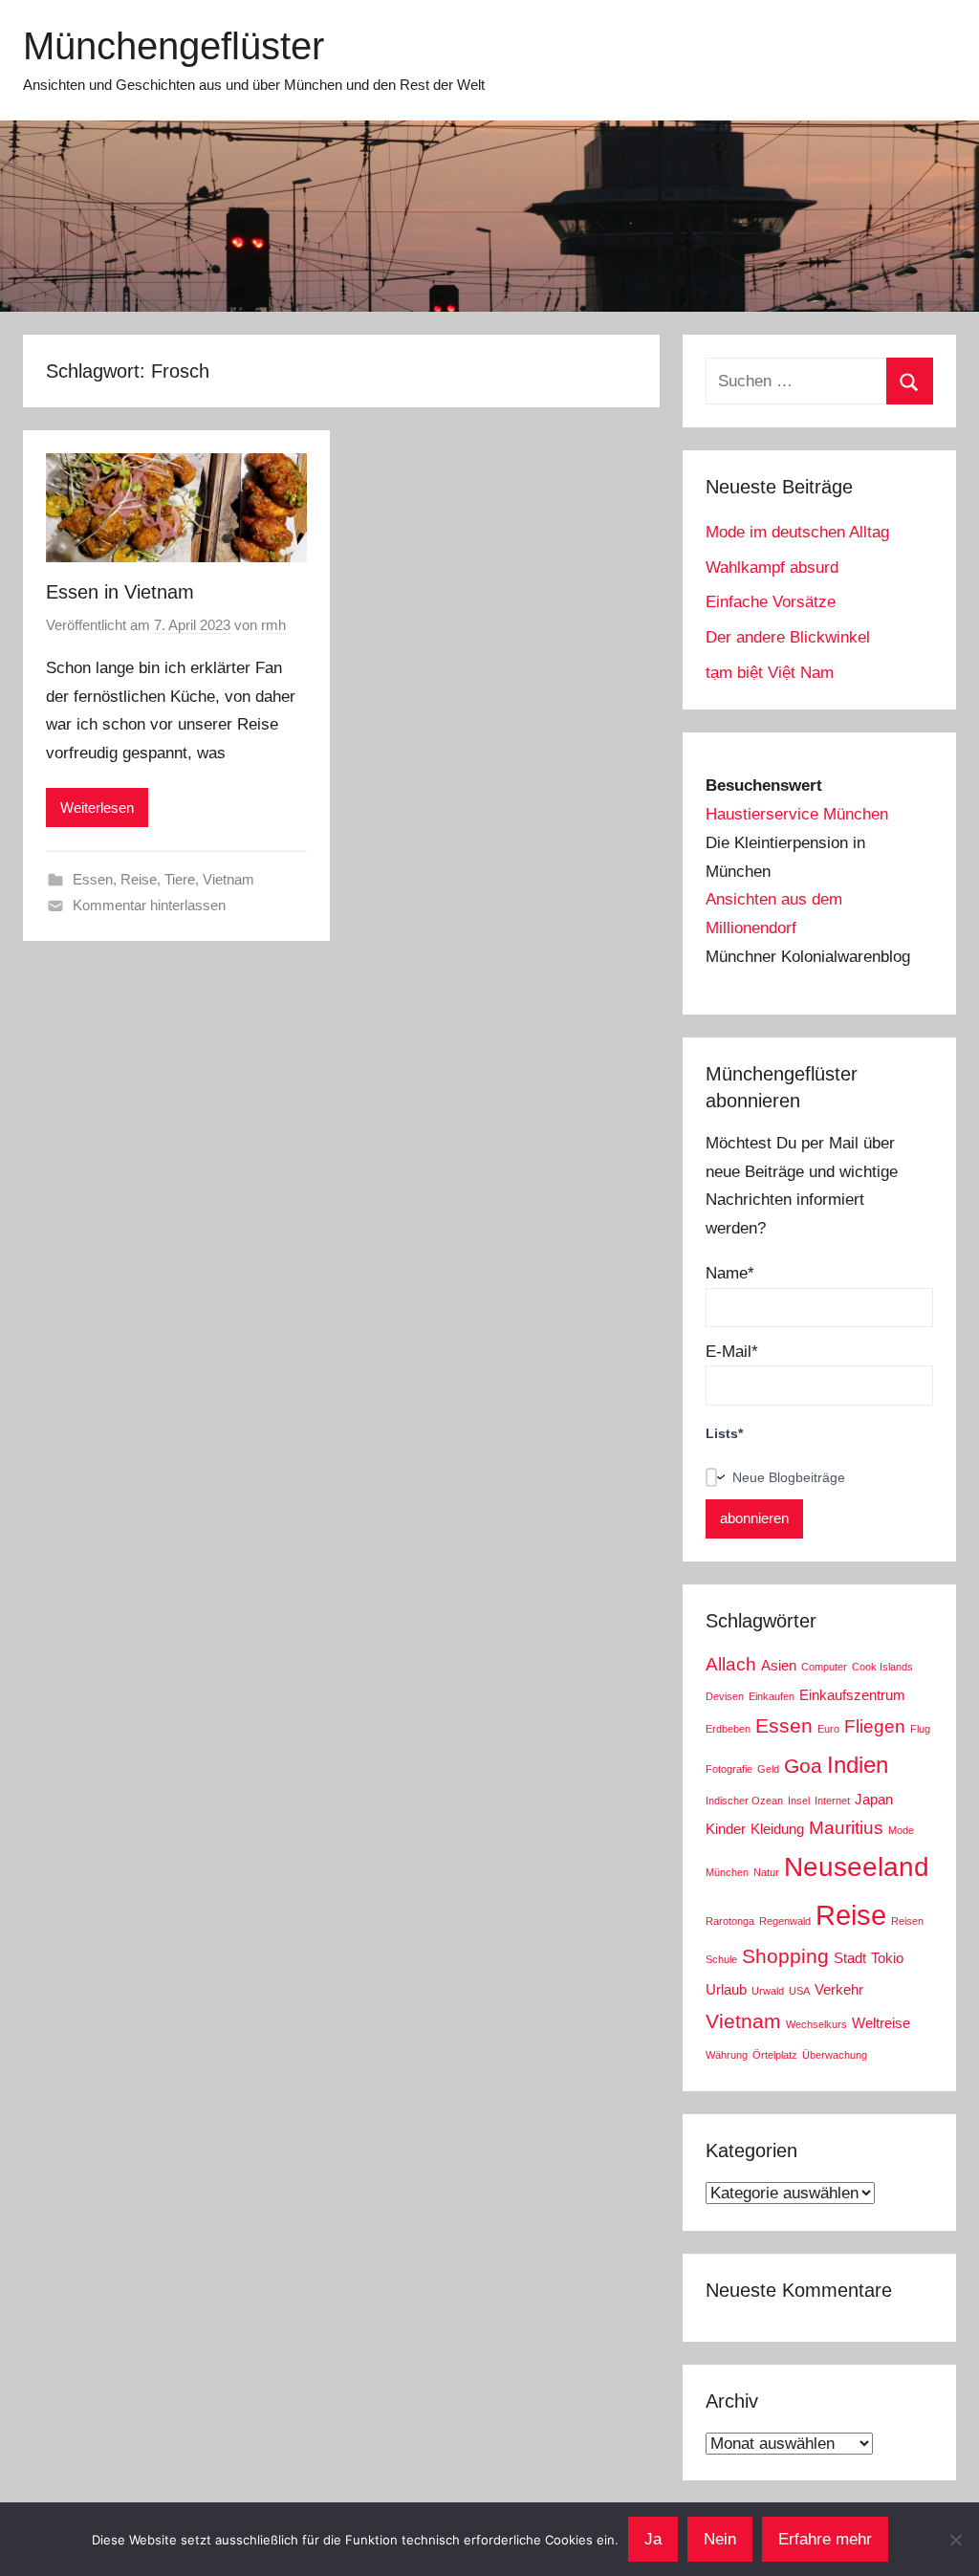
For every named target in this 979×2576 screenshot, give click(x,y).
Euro (828, 1729)
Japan (874, 1799)
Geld (768, 1769)
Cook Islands (882, 1667)
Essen (93, 879)
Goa (803, 1766)
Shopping (785, 1956)
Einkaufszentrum (852, 1695)
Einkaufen (772, 1696)
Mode (901, 1830)
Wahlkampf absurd (772, 568)
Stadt (850, 1958)
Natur (766, 1872)
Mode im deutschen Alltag (797, 532)
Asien (779, 1665)
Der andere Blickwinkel (788, 637)
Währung (727, 2055)
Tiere (180, 879)
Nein (720, 2539)
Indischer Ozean (744, 1801)
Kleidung (777, 1829)
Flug (920, 1729)
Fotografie (729, 1769)
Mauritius (846, 1828)
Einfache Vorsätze (771, 602)
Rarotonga (730, 1921)
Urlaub (726, 1989)
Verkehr (839, 1989)
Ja (653, 2539)
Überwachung (835, 2055)
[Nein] (955, 2540)
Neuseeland (857, 1867)
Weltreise (881, 2023)
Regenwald (785, 1921)
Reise (139, 879)
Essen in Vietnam (120, 592)
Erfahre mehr (825, 2539)
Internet (832, 1801)
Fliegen (875, 1726)
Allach (731, 1664)
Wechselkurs (816, 2024)
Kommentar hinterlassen (149, 905)
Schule (721, 1959)
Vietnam (228, 879)
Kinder (726, 1829)
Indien (858, 1765)
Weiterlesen (97, 808)
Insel (799, 1801)
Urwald (768, 1991)
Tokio (887, 1958)
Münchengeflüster (174, 46)
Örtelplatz (775, 2055)
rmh (273, 625)
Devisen (725, 1696)
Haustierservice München (797, 814)
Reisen (907, 1921)
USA (799, 1991)
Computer (824, 1667)
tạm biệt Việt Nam (770, 673)
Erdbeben (728, 1729)
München (727, 1872)
